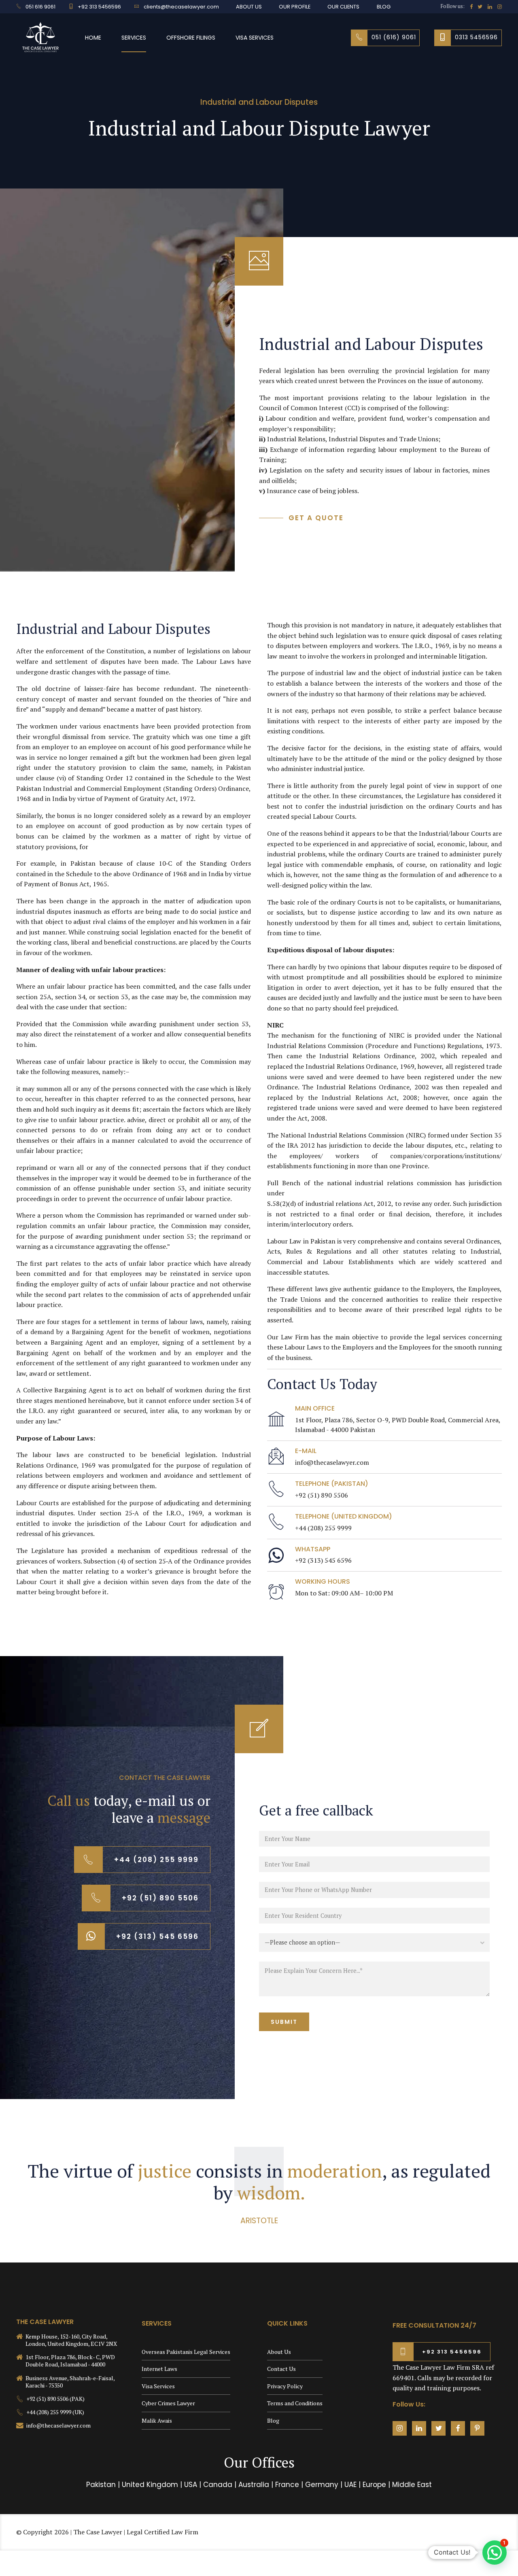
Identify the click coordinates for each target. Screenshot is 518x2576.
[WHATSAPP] (276, 1555)
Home (93, 38)
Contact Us (281, 2369)
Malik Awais (157, 2420)
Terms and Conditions (295, 2403)
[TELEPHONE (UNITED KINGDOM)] (276, 1522)
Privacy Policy (285, 2386)
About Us (279, 2352)
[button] (495, 2553)
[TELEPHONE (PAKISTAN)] (276, 1490)
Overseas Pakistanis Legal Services (186, 2352)
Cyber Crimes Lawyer (168, 2403)
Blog (273, 2420)
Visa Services (255, 38)
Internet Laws (159, 2369)
